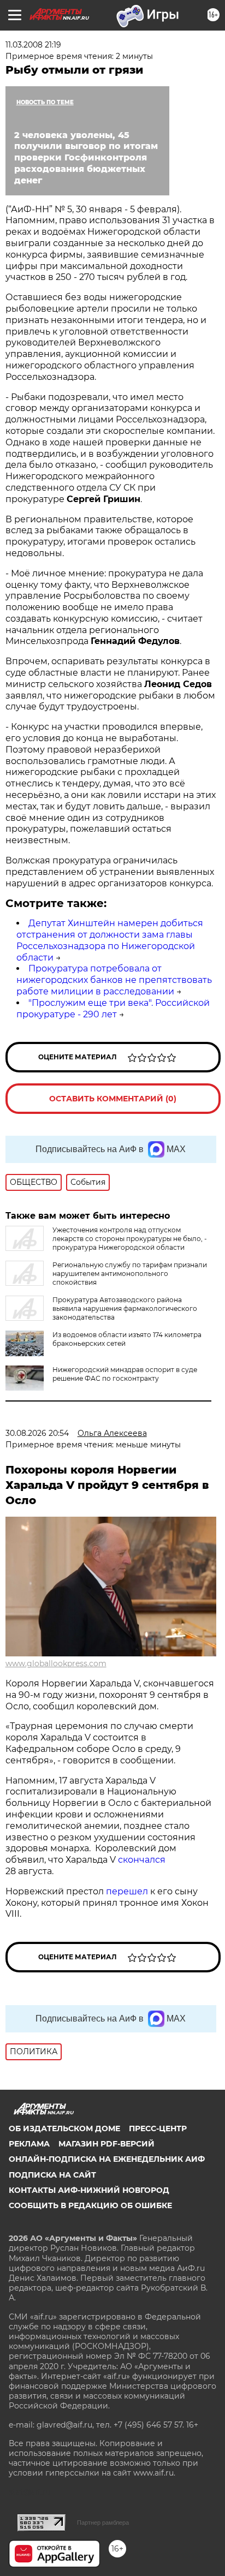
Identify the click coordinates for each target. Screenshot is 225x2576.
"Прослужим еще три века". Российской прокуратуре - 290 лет (113, 1009)
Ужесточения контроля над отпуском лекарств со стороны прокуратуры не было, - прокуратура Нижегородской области (130, 1239)
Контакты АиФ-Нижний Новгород (89, 2190)
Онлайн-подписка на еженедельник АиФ (107, 2159)
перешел (128, 1891)
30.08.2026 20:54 (37, 1433)
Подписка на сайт (52, 2175)
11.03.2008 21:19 (33, 45)
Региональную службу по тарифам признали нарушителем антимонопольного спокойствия (130, 1274)
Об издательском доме (64, 2128)
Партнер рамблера (103, 2523)
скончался (142, 1860)
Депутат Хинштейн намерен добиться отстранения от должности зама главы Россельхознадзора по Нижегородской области (110, 940)
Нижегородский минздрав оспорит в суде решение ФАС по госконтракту (125, 1374)
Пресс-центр (158, 2128)
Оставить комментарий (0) (113, 1099)
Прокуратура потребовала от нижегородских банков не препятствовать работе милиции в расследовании (114, 980)
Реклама (29, 2144)
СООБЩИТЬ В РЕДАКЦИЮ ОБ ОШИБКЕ (90, 2205)
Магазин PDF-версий (106, 2144)
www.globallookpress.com (56, 1663)
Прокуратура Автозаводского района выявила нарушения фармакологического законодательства (125, 1308)
